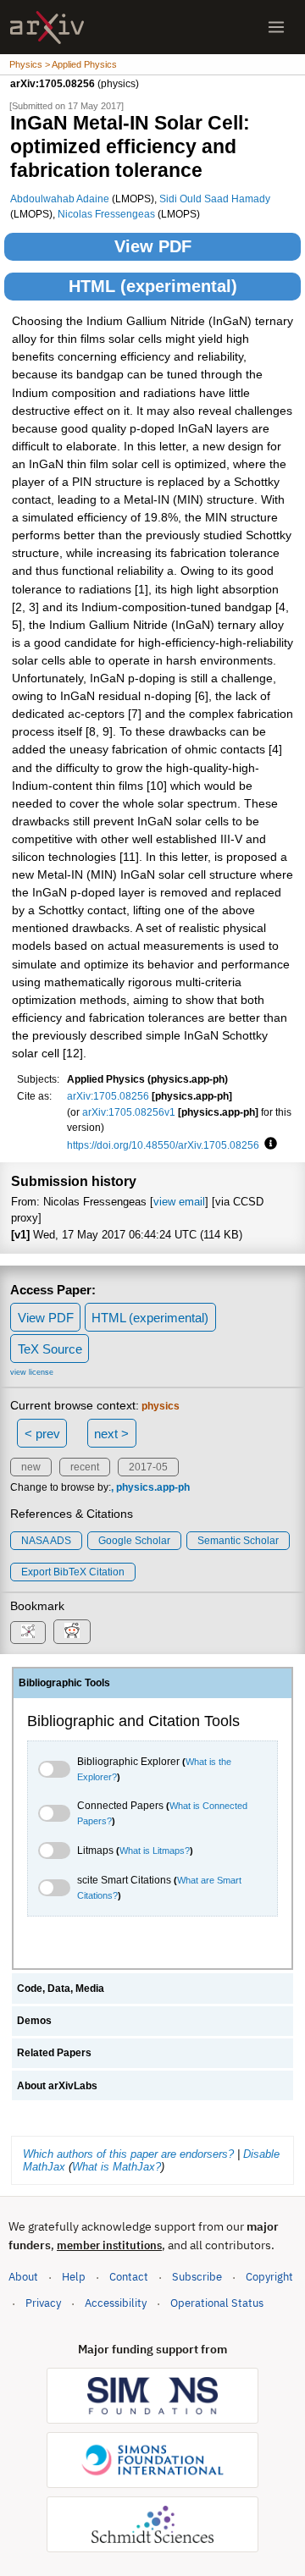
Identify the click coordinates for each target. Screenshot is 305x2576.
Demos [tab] (34, 2021)
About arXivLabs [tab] (57, 2086)
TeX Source (50, 1349)
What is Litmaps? (155, 1851)
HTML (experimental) (153, 286)
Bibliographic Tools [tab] (64, 1683)
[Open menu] (276, 27)
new (31, 1467)
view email (179, 1202)
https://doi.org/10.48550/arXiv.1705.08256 (163, 1145)
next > (111, 1434)
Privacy (43, 2303)
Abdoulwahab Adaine (60, 199)
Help (74, 2277)
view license (32, 1372)
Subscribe (197, 2277)
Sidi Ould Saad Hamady (215, 199)
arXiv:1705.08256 (108, 1096)
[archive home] (47, 28)
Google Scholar (134, 1541)
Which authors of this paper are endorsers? (128, 2154)
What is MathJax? (116, 2167)
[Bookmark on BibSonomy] (28, 1633)
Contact (129, 2277)
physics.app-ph (153, 1487)
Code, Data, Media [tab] (61, 1989)
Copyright (269, 2277)
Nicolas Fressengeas (106, 214)
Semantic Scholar (238, 1541)
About (23, 2277)
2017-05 (148, 1467)
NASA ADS (46, 1541)
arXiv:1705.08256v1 (129, 1112)
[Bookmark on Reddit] (72, 1632)
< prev (42, 1434)
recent (85, 1467)
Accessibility (116, 2303)
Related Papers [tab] (54, 2053)
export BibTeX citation (73, 1572)
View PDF (153, 246)
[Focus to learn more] (268, 1145)
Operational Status (217, 2303)
